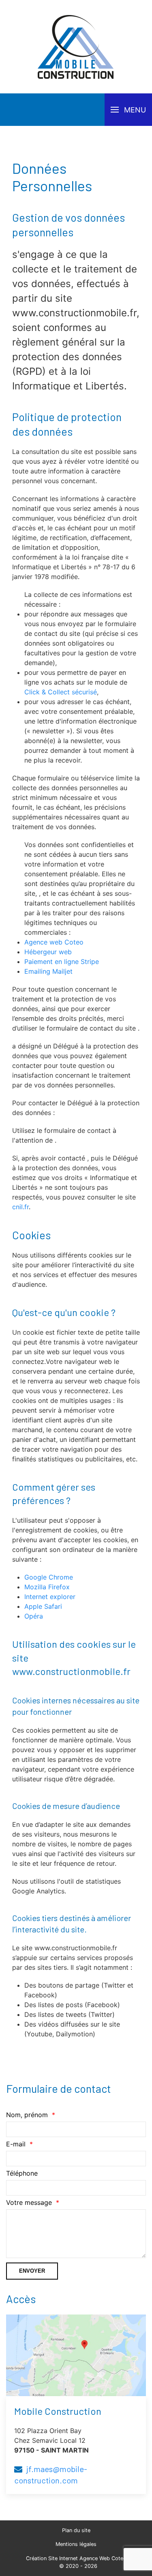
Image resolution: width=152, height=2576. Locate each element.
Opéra (34, 1616)
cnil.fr (20, 1207)
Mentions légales (76, 2544)
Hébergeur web (48, 952)
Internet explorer (50, 1597)
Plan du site (76, 2530)
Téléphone (22, 2173)
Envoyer (32, 2271)
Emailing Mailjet (48, 971)
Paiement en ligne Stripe (62, 962)
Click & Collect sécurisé (61, 692)
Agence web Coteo (54, 942)
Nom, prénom (27, 2115)
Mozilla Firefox (47, 1587)
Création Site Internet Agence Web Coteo (76, 2558)
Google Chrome (49, 1577)
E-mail (16, 2144)
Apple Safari (43, 1606)
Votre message (29, 2202)
